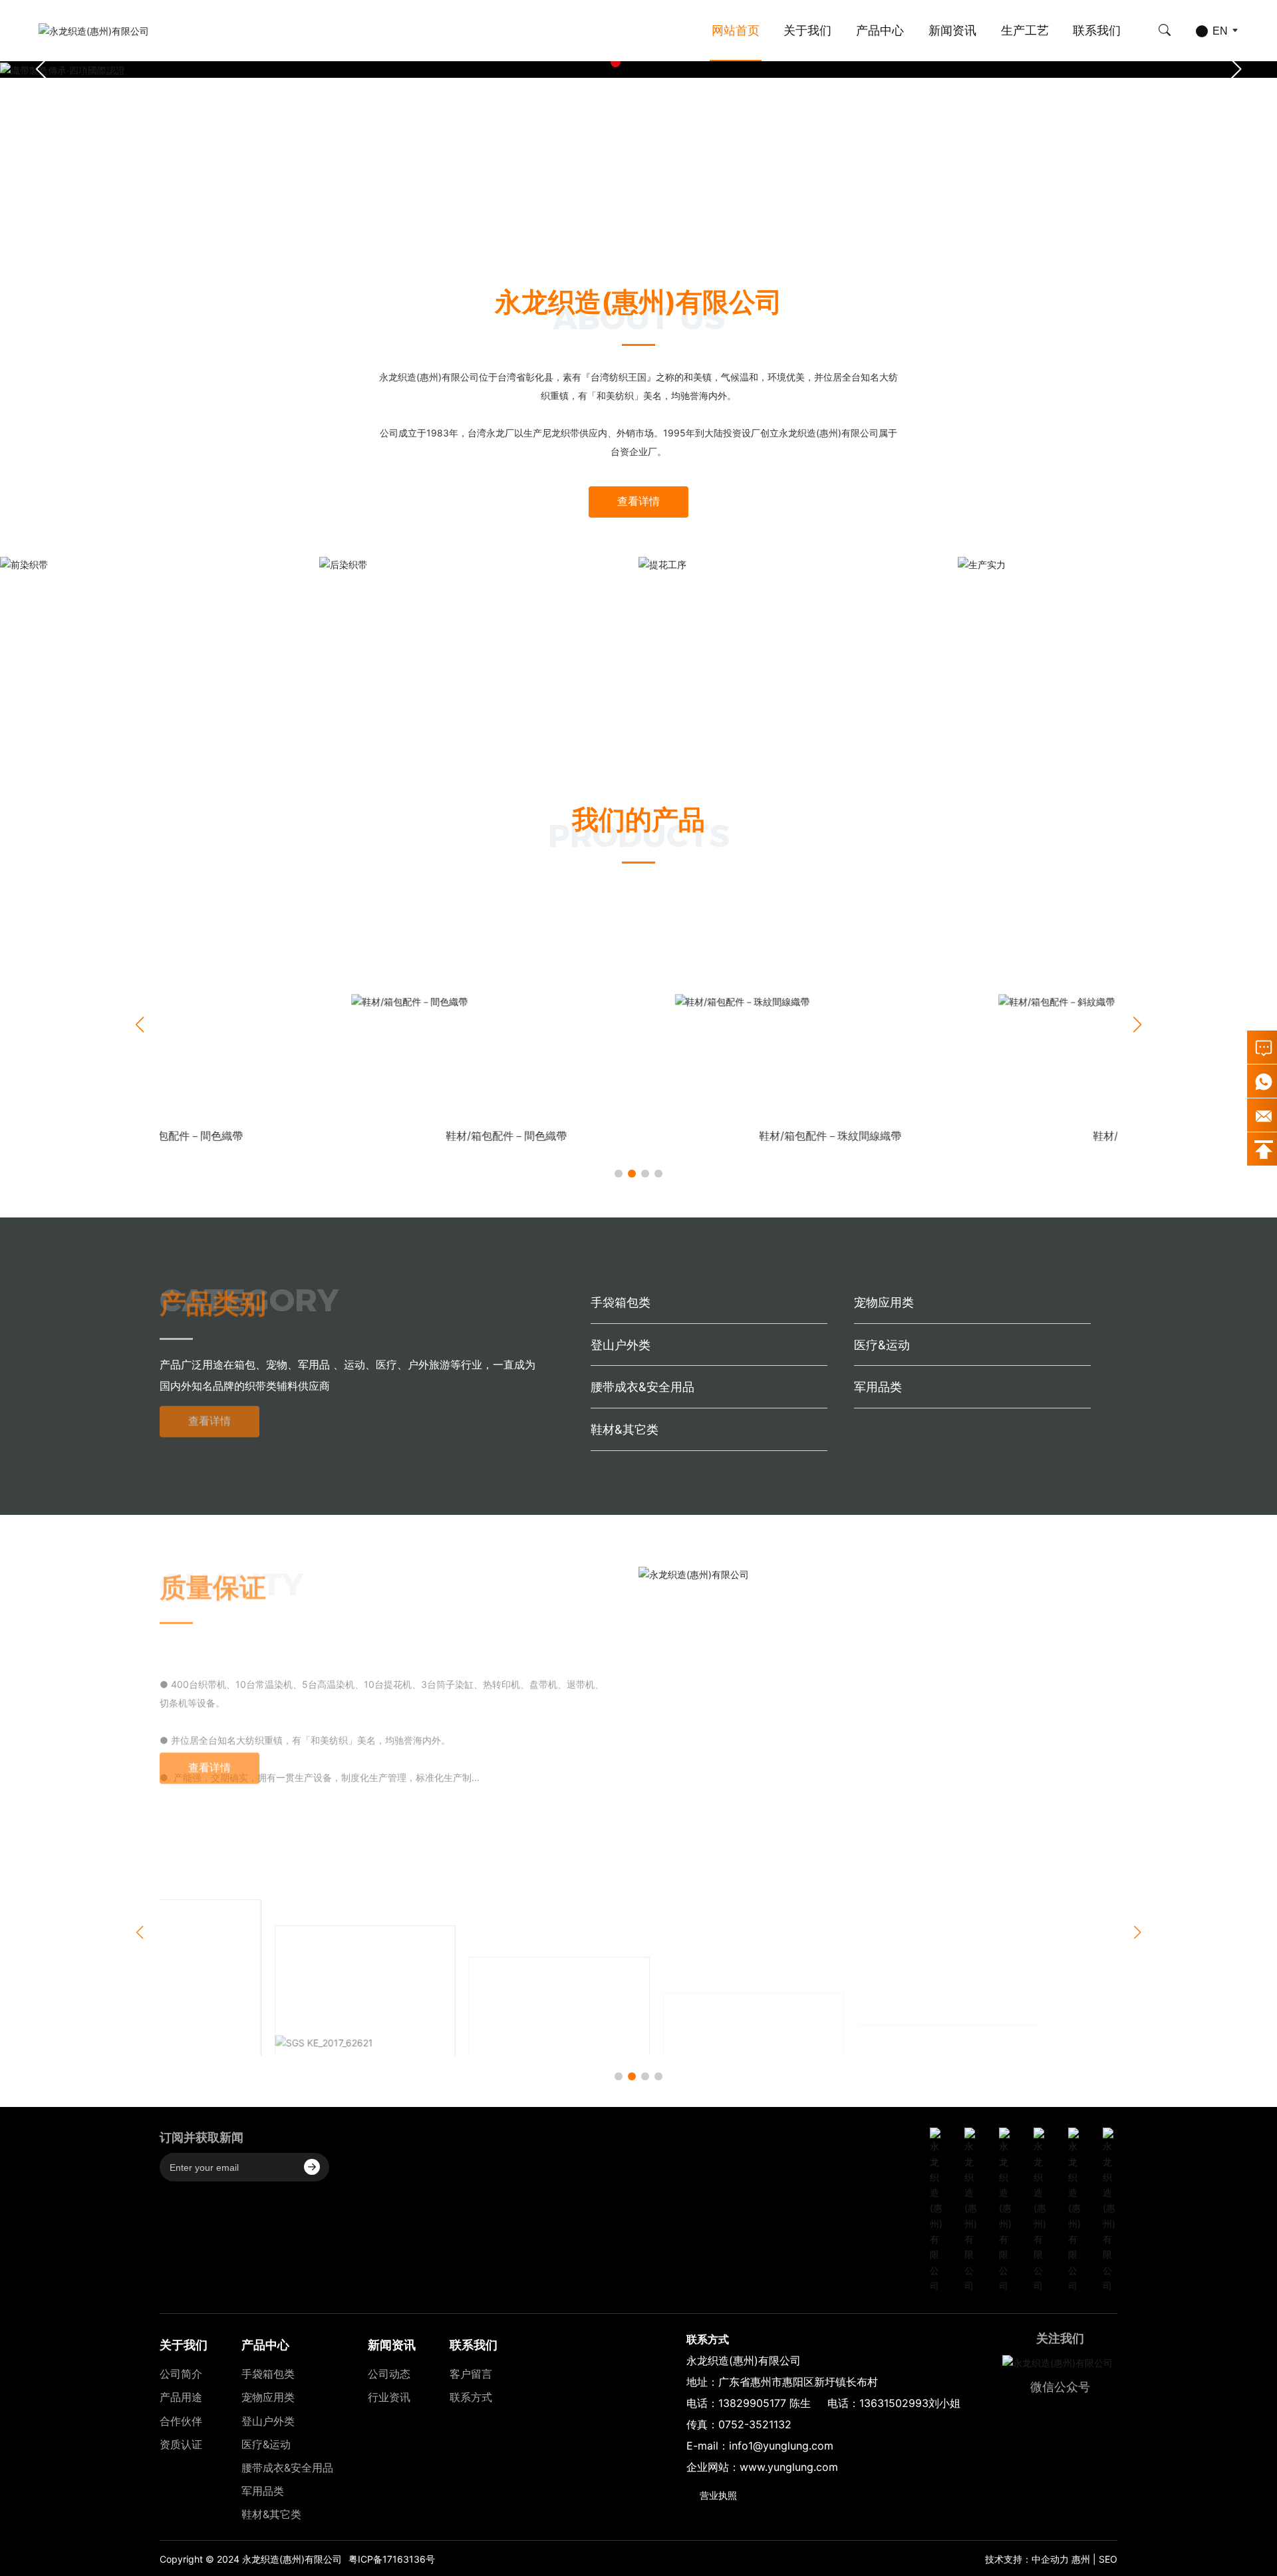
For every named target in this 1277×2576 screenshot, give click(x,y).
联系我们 (1097, 30)
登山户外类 (621, 1345)
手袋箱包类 (621, 1302)
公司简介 (181, 2374)
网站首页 (736, 30)
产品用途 (181, 2397)
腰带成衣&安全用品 (642, 1387)
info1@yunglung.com (781, 2446)
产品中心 (880, 30)
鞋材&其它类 (625, 1429)
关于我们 (807, 30)
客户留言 (471, 2374)
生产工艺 (1025, 30)
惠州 (1081, 2559)
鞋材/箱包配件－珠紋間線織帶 (638, 1136)
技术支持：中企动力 (1027, 2559)
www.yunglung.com (789, 2467)
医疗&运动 (882, 1345)
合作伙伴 (181, 2421)
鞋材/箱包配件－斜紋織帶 (962, 1136)
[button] (616, 62)
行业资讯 (389, 2397)
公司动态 (389, 2374)
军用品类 (878, 1387)
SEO (1108, 2559)
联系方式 (471, 2397)
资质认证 (181, 2444)
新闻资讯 (952, 30)
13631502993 (894, 2403)
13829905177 (752, 2403)
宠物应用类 (884, 1302)
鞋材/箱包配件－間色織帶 (315, 1136)
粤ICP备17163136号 (392, 2559)
